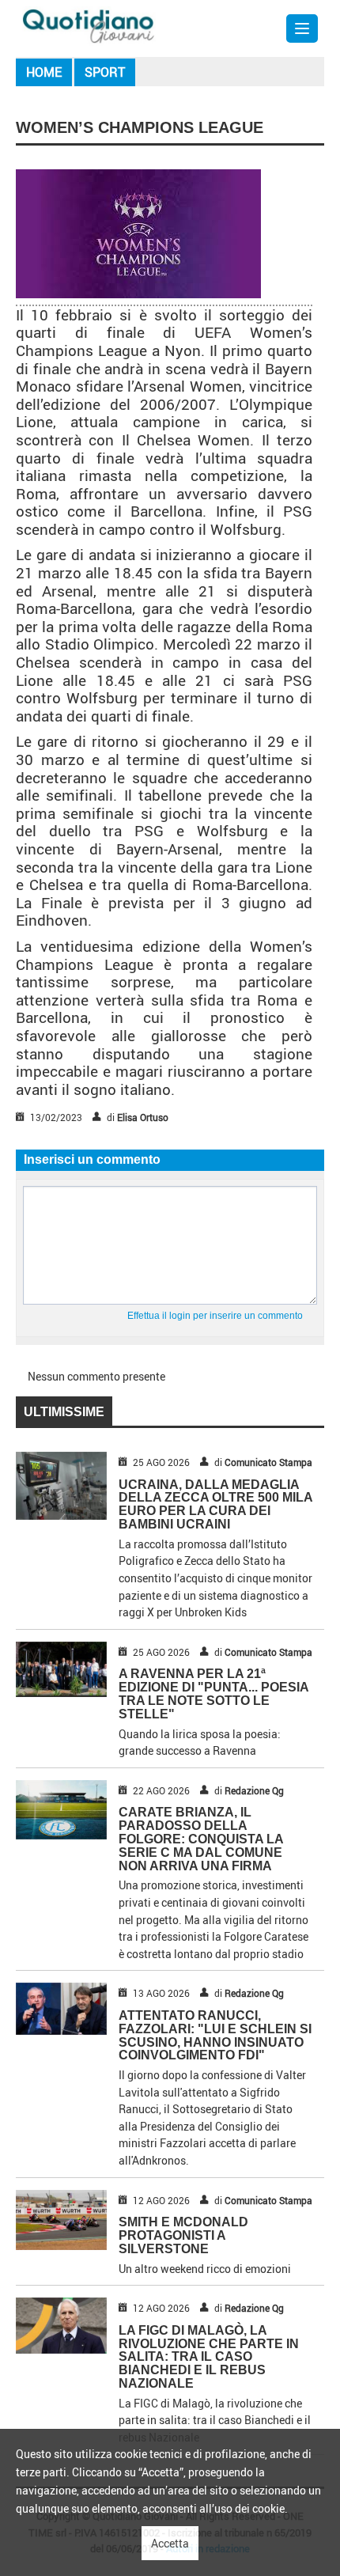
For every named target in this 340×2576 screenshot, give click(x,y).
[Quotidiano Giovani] (89, 25)
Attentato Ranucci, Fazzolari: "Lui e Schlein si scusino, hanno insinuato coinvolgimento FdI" (215, 2035)
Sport (105, 72)
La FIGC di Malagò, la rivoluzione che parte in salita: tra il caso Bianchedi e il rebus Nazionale (209, 2357)
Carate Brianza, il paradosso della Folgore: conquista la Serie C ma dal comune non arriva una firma (201, 1839)
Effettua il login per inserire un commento (215, 1316)
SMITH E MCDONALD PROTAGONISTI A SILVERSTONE (183, 2235)
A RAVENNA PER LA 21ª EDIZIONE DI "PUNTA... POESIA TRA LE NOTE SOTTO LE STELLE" (213, 1693)
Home (44, 72)
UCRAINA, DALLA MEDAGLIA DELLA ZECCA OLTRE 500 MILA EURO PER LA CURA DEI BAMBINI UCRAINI (215, 1504)
